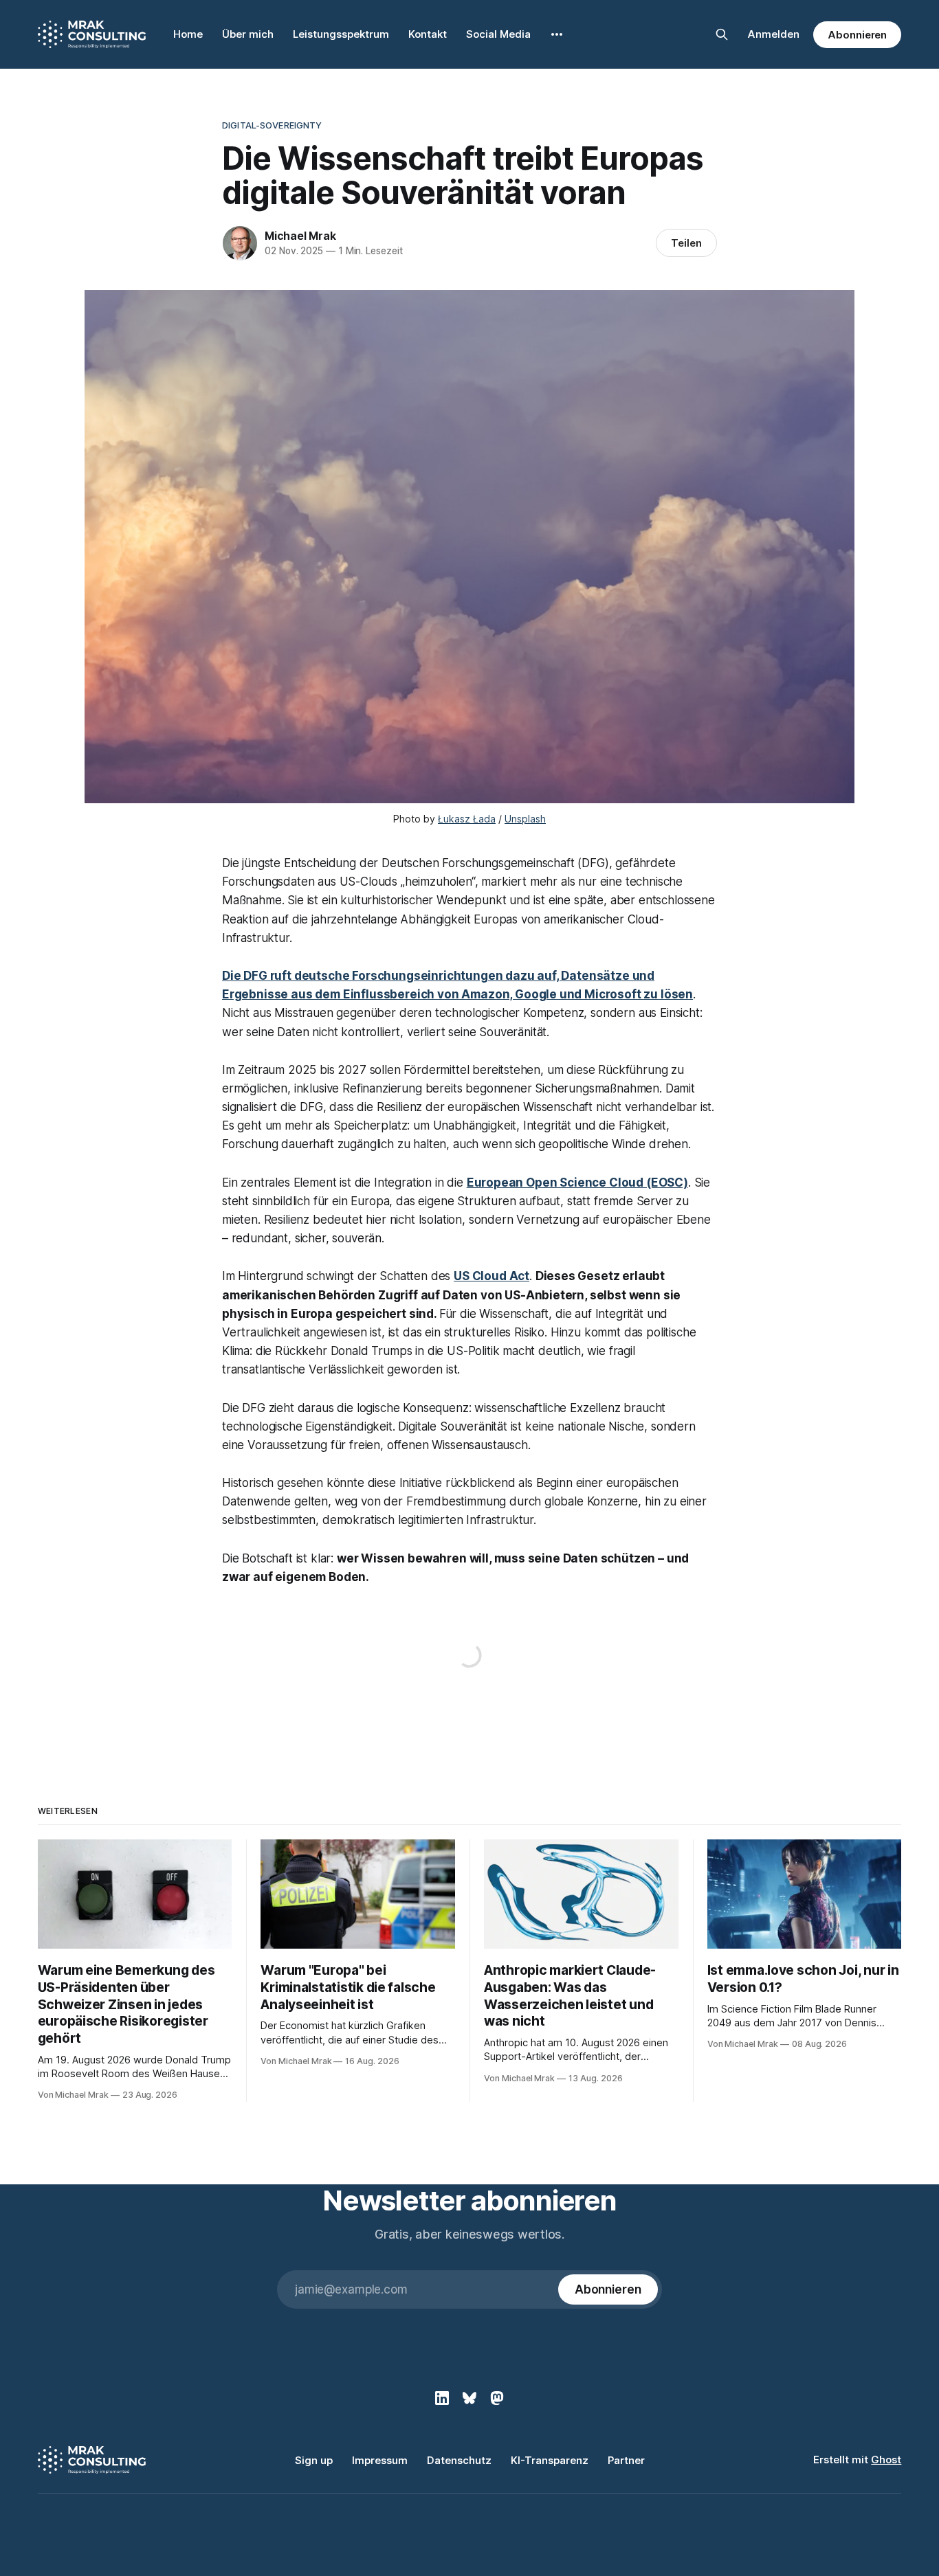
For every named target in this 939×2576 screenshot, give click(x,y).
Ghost (886, 2460)
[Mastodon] (497, 2398)
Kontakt (428, 34)
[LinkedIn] (442, 2398)
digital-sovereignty (272, 125)
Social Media (498, 34)
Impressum (380, 2460)
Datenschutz (459, 2460)
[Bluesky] (469, 2398)
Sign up (314, 2460)
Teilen (686, 243)
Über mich (248, 34)
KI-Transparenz (550, 2460)
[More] (557, 34)
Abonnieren (857, 35)
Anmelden (774, 34)
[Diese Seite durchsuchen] (722, 34)
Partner (626, 2460)
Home (188, 34)
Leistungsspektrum (341, 34)
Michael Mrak (300, 236)
